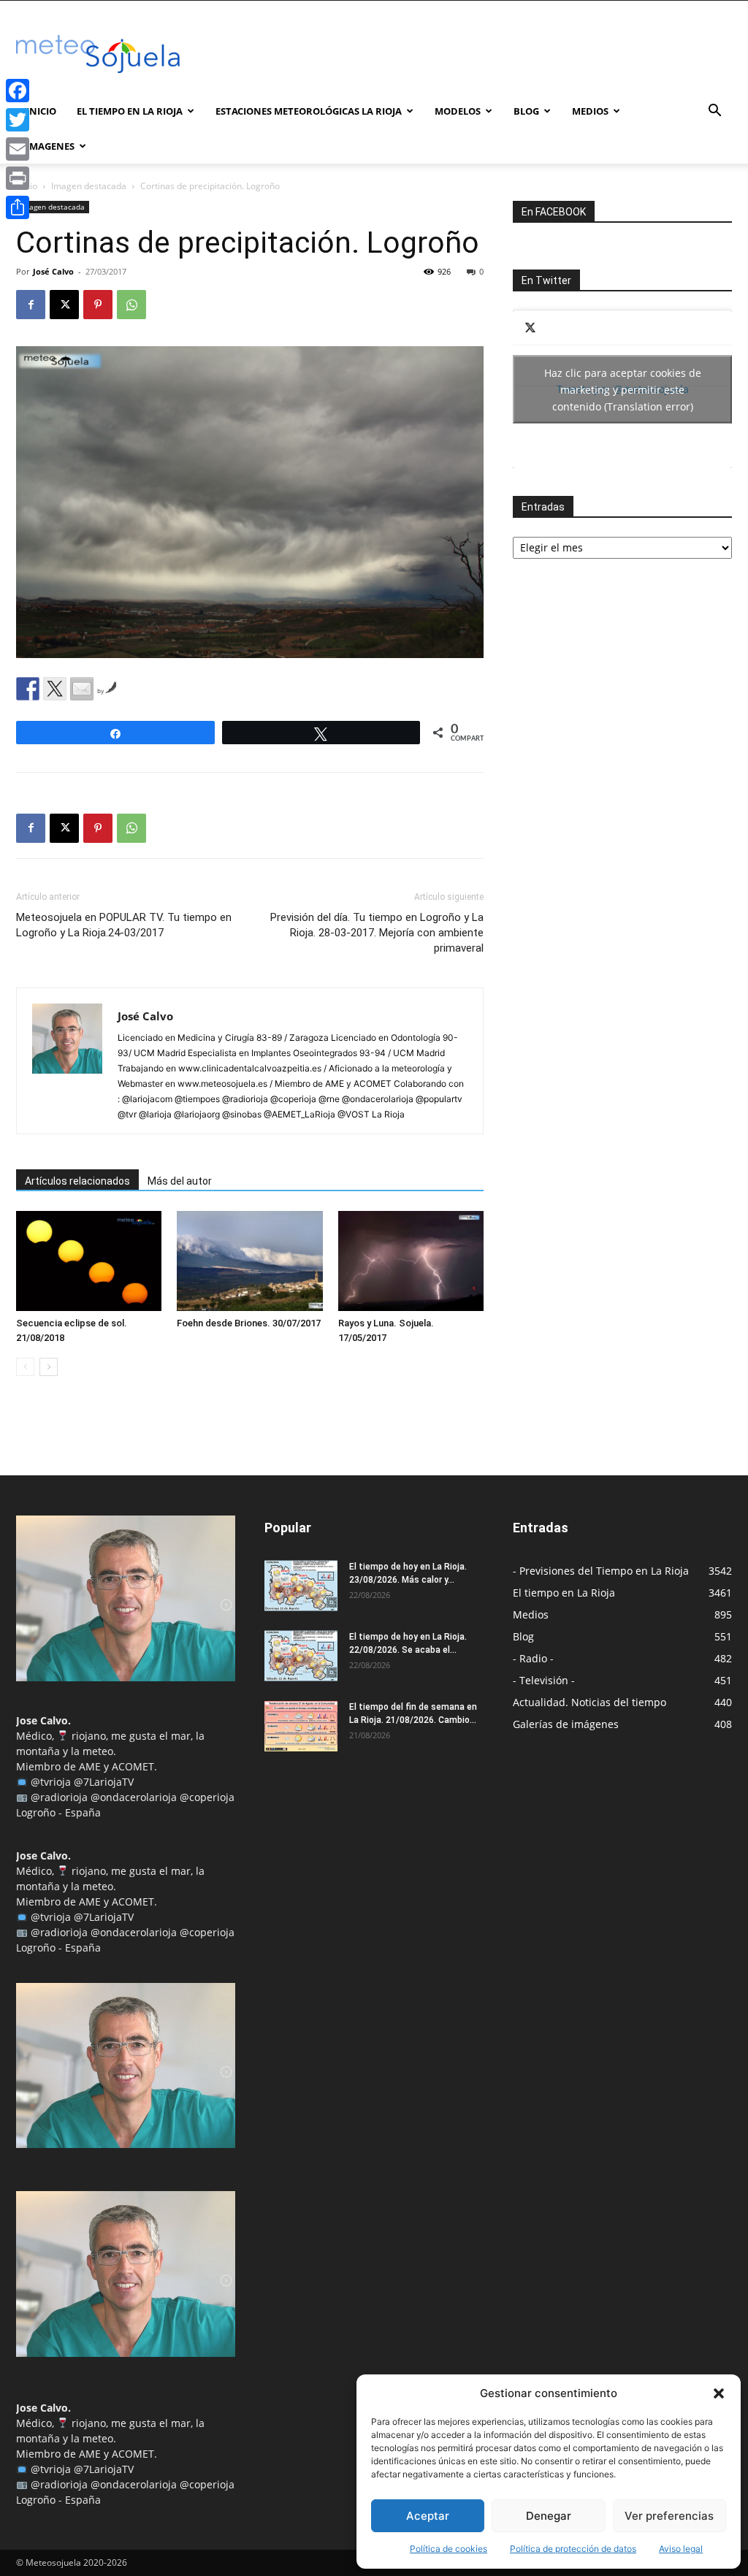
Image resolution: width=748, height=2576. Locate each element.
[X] (64, 305)
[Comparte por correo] (82, 689)
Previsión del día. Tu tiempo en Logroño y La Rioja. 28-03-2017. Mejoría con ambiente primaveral (377, 933)
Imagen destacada (89, 186)
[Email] (18, 149)
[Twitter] (18, 120)
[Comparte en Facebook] (28, 689)
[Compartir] (18, 207)
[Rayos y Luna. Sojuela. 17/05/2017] (411, 1261)
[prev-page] (25, 1367)
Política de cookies (449, 2549)
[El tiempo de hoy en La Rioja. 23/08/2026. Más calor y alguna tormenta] (301, 1586)
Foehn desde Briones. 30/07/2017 (249, 1323)
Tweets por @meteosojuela (623, 389)
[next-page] (49, 1367)
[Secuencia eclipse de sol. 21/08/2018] (89, 1261)
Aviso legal (681, 2549)
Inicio (41, 111)
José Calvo (53, 271)
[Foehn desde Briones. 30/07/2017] (249, 1261)
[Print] (18, 178)
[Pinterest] (98, 305)
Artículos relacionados (77, 1181)
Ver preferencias (669, 2516)
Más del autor (180, 1181)
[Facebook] (31, 305)
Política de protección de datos (573, 2549)
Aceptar (428, 2516)
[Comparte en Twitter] (55, 689)
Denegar (549, 2516)
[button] (719, 2393)
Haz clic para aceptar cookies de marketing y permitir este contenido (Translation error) (623, 389)
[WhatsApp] (131, 305)
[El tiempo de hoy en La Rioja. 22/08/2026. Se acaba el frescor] (301, 1656)
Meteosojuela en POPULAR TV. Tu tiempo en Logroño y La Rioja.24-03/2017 (124, 925)
